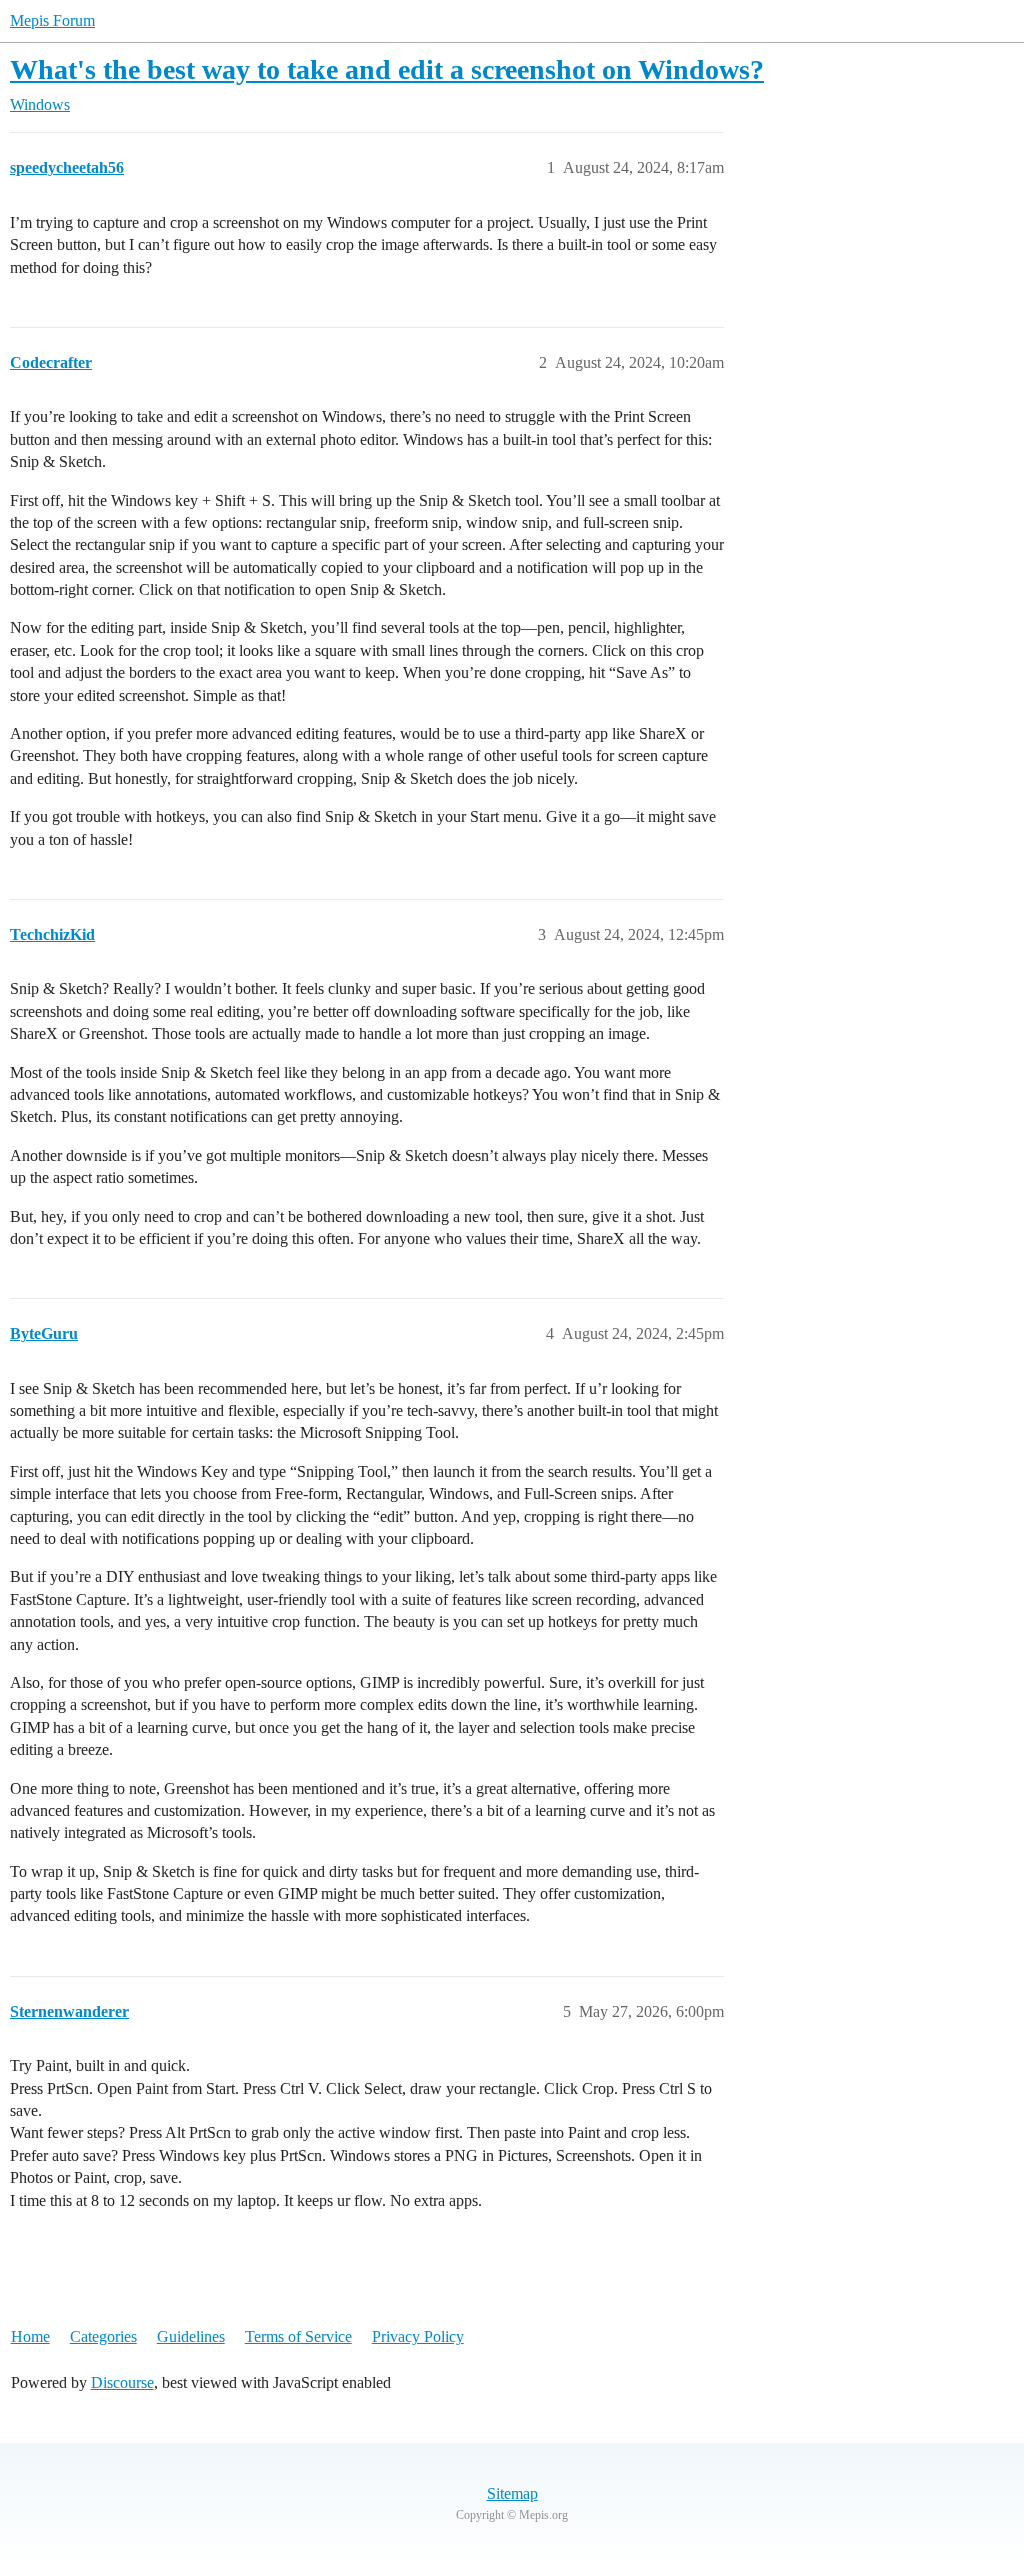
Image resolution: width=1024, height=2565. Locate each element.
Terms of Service (298, 2336)
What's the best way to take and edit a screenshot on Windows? (387, 69)
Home (30, 2336)
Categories (103, 2336)
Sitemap (512, 2493)
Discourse (122, 2382)
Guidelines (191, 2336)
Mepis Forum (52, 20)
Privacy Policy (418, 2336)
